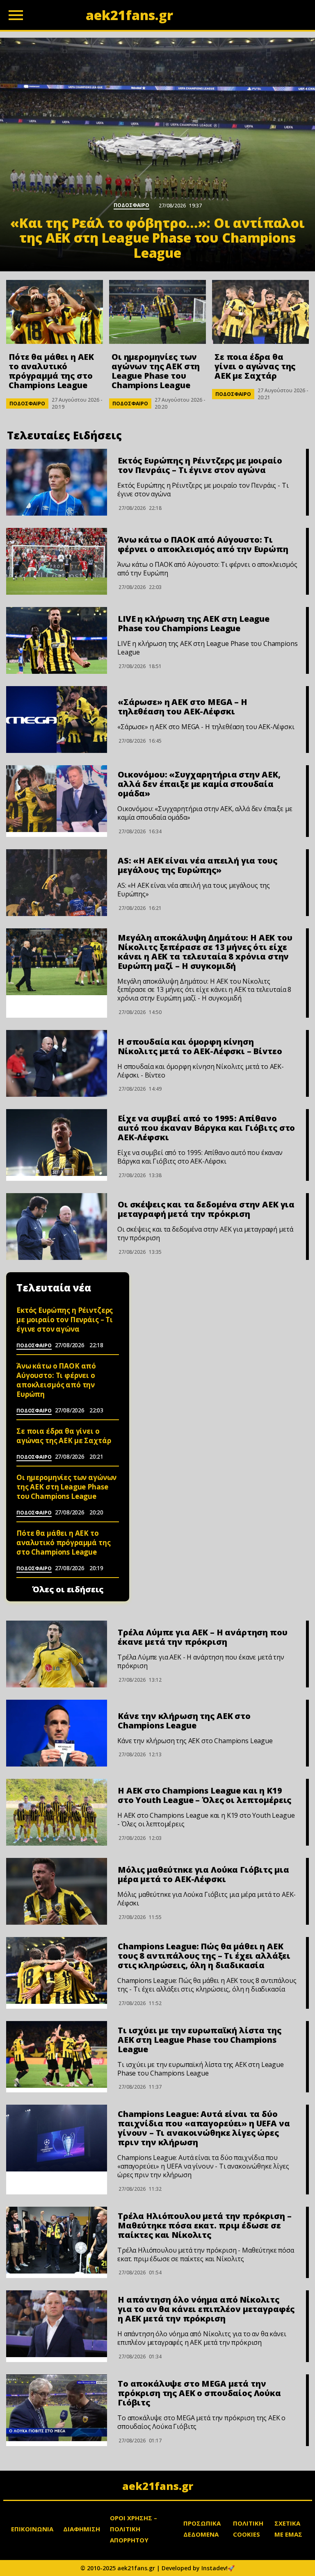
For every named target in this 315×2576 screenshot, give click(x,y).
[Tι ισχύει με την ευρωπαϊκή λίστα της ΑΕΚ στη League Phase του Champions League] (57, 2054)
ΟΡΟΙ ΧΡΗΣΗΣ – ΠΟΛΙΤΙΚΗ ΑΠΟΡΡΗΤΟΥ (134, 2529)
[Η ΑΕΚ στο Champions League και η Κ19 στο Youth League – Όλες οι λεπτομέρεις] (57, 1812)
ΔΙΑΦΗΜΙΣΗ (82, 2529)
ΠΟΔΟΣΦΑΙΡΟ (27, 404)
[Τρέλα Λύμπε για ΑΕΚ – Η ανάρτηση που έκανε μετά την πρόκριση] (57, 1654)
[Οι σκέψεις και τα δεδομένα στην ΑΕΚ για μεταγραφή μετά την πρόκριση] (57, 1227)
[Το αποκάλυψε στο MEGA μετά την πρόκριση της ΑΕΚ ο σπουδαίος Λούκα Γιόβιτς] (57, 2408)
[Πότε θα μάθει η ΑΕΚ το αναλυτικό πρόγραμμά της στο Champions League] (55, 312)
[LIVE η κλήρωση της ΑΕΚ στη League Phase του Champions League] (57, 640)
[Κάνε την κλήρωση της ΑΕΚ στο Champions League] (57, 1733)
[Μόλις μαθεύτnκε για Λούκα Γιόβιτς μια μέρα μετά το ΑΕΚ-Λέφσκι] (57, 1891)
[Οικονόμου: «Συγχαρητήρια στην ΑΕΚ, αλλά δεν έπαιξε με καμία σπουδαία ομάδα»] (57, 799)
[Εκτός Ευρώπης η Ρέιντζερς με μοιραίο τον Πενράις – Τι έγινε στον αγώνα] (57, 482)
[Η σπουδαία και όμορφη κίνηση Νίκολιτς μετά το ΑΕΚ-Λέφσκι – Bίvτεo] (57, 1063)
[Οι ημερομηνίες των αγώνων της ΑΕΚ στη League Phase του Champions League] (157, 312)
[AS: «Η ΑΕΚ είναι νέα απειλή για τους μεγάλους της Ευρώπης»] (57, 883)
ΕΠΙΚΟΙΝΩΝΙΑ (32, 2529)
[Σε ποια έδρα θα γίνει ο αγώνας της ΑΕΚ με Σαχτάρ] (260, 312)
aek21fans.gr (158, 2486)
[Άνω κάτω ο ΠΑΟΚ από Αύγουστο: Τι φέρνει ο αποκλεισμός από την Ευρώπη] (57, 561)
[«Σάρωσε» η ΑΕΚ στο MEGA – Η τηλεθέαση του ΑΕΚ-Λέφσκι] (57, 720)
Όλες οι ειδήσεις (68, 1589)
